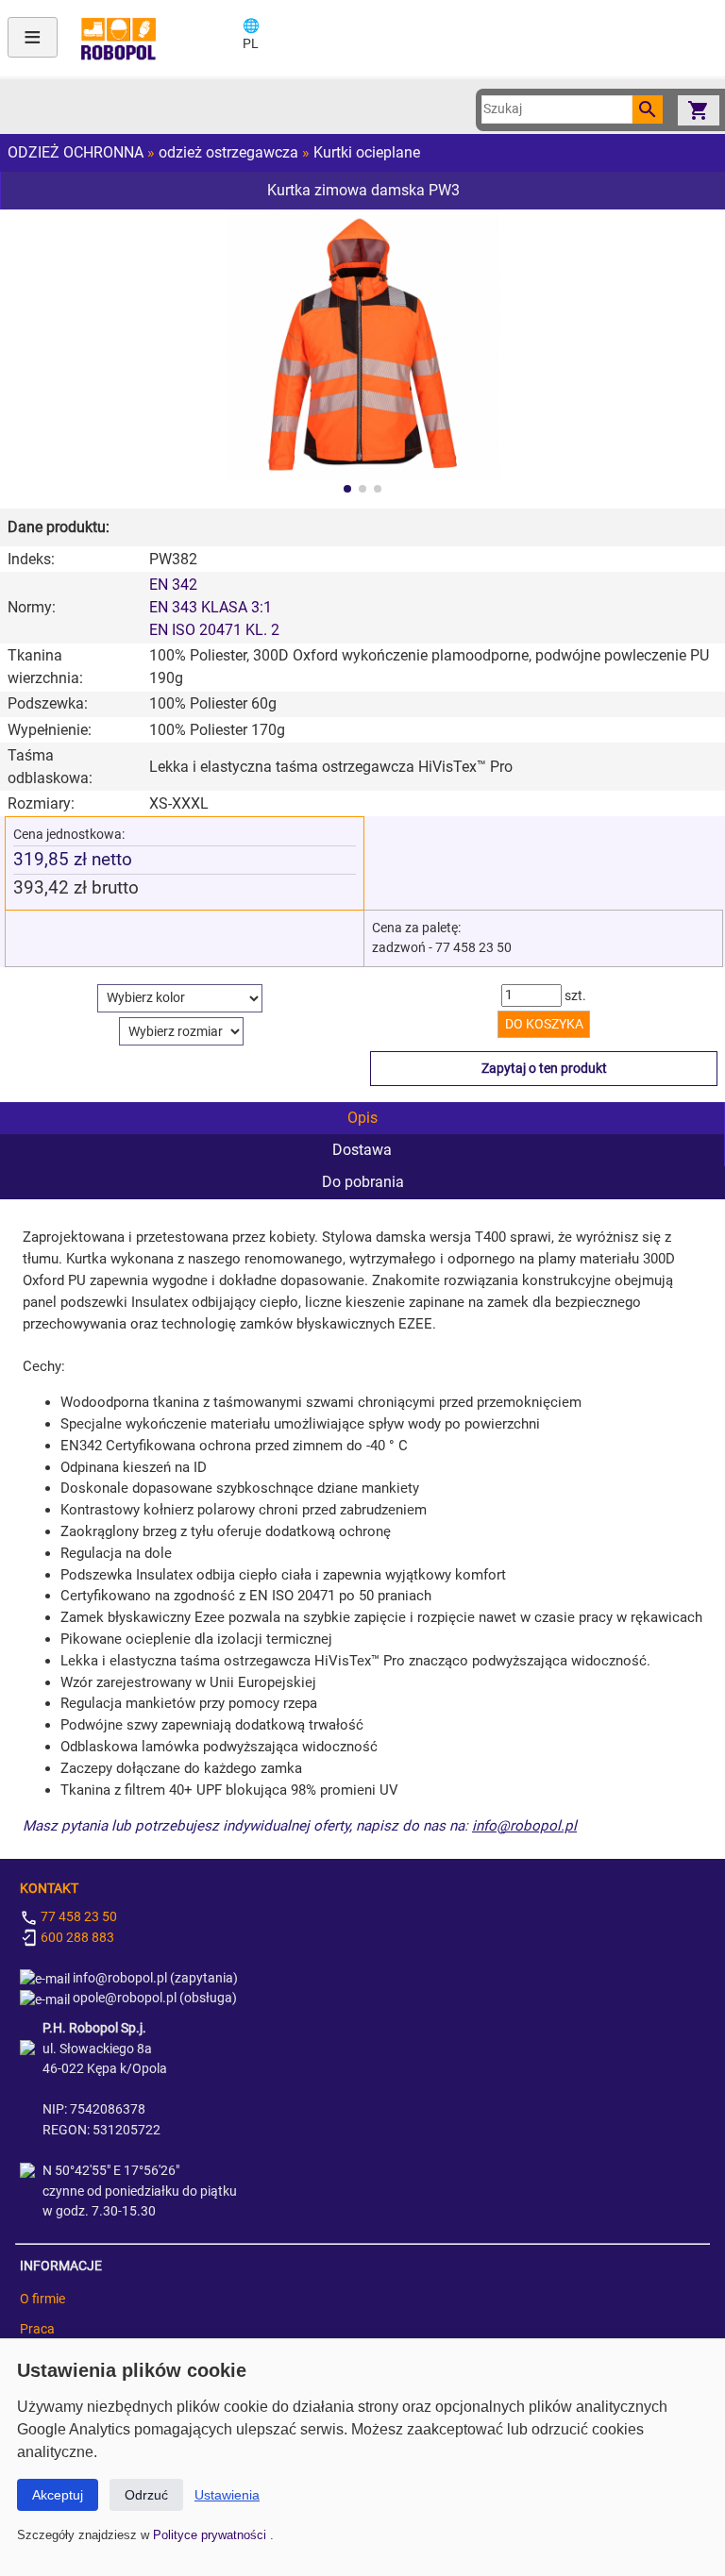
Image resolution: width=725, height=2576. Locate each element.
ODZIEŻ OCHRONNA (76, 152)
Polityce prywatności (211, 2535)
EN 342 (173, 585)
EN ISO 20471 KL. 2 (214, 630)
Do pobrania (363, 1182)
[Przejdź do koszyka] (699, 110)
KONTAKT (49, 1889)
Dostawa (362, 1150)
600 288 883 (76, 1938)
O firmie (42, 2299)
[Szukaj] (648, 109)
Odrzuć (146, 2495)
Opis (362, 1118)
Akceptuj (58, 2495)
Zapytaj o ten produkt (544, 1069)
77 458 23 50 (77, 1917)
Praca (37, 2329)
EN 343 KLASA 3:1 (211, 607)
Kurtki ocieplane (367, 152)
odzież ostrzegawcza (228, 152)
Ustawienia (227, 2495)
